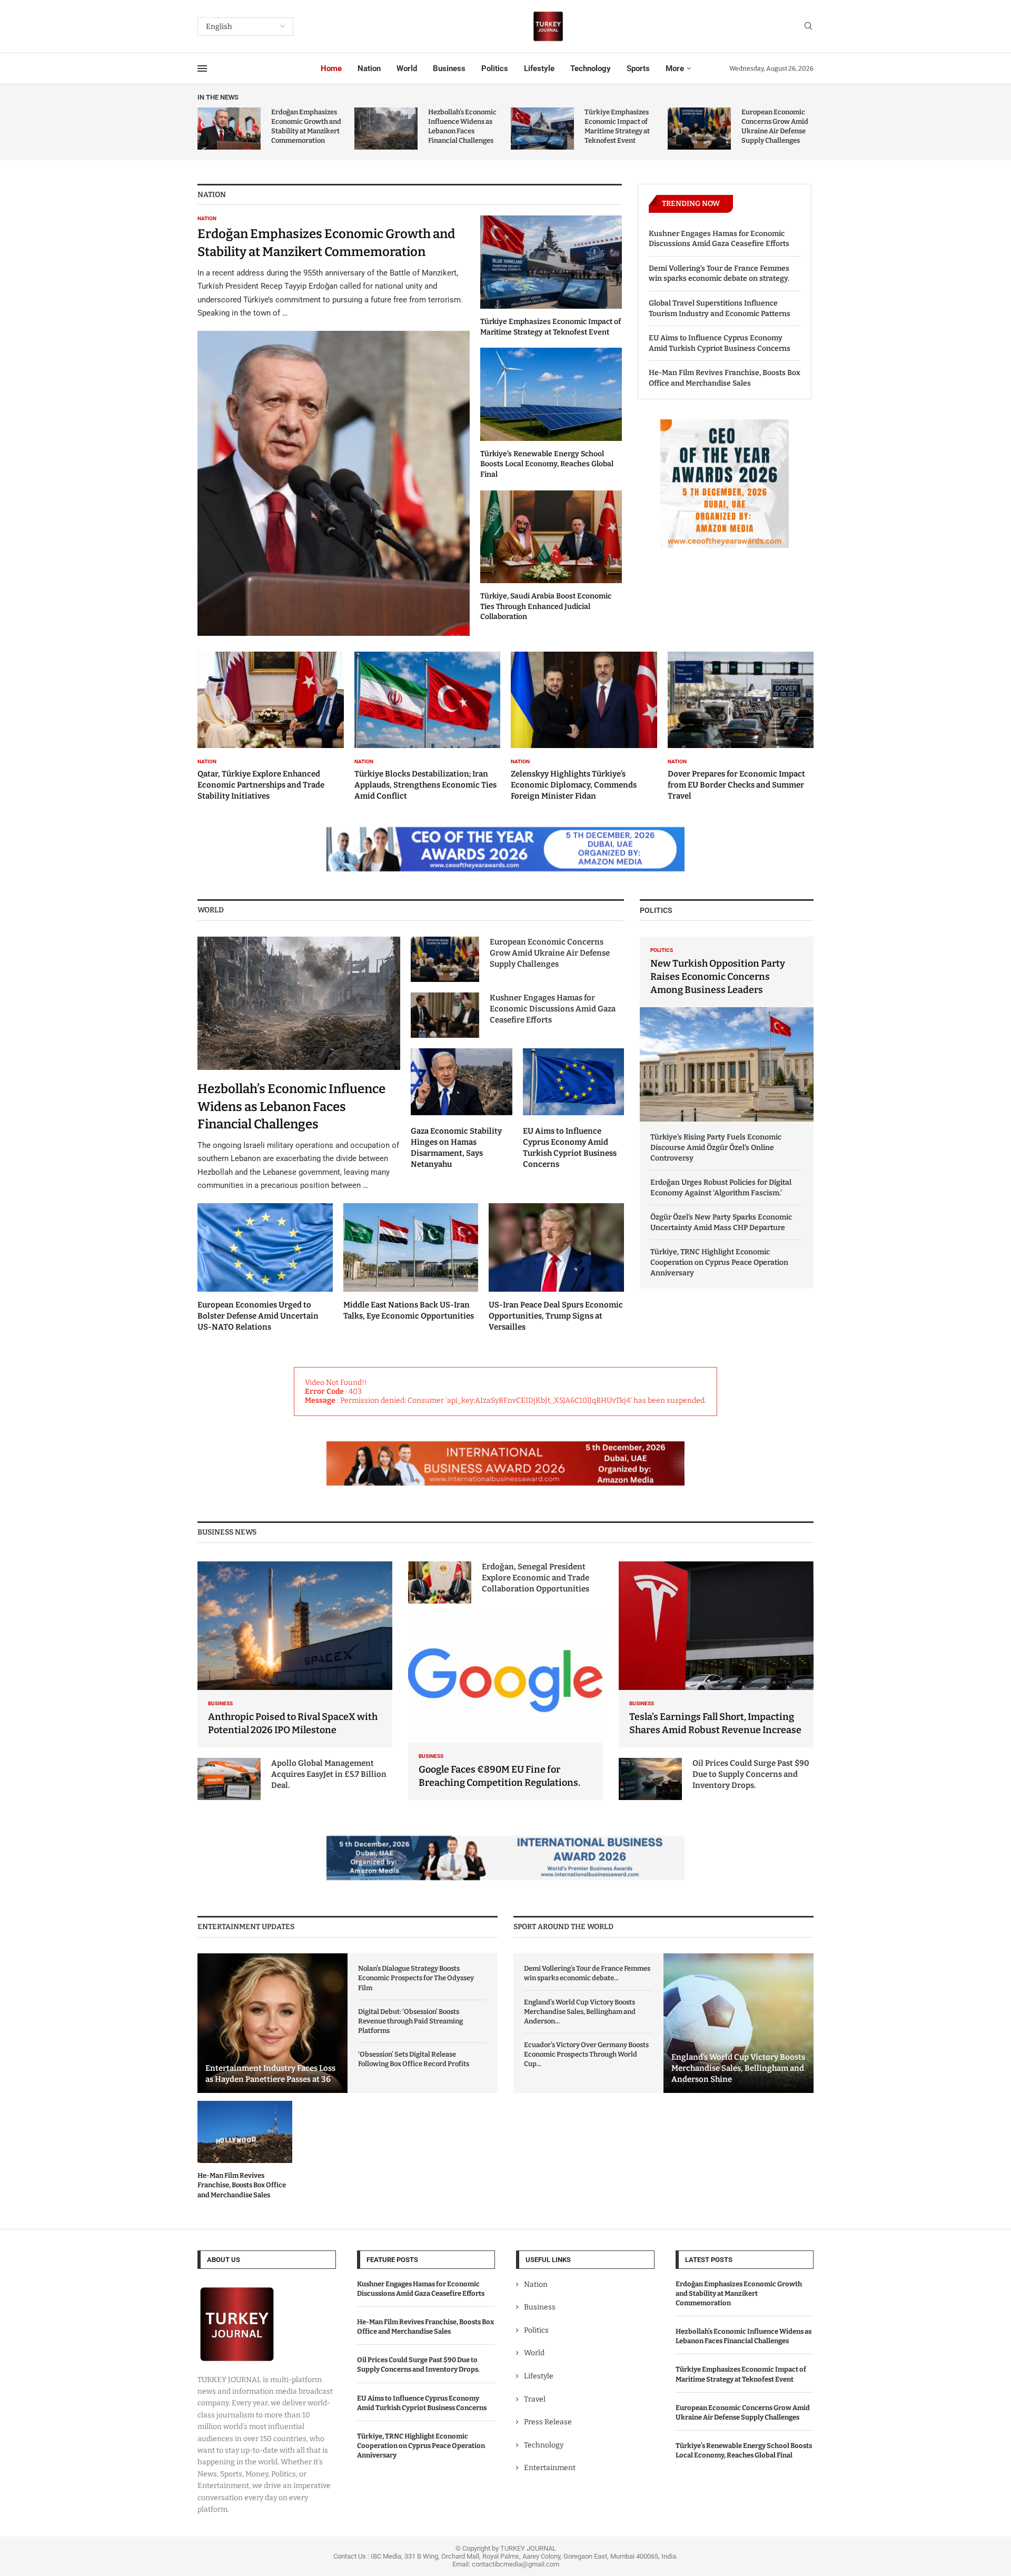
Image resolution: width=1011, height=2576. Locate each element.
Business (449, 68)
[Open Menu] (202, 68)
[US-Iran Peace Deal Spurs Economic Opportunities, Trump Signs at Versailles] (556, 1268)
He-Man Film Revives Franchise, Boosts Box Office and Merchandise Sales (725, 378)
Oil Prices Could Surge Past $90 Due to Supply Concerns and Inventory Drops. (751, 1774)
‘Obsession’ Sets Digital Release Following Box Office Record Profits (414, 2059)
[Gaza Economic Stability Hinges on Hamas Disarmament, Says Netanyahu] (462, 1109)
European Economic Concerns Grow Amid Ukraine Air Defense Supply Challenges (550, 953)
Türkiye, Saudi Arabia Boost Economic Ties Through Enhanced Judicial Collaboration (546, 606)
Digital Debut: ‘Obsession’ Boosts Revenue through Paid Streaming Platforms (410, 2021)
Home (331, 68)
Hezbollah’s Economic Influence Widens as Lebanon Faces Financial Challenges (291, 1107)
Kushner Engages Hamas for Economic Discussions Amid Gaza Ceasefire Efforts (719, 239)
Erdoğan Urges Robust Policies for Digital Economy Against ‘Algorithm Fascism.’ (721, 1188)
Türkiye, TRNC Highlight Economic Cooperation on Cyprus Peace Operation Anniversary (719, 1262)
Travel (535, 2399)
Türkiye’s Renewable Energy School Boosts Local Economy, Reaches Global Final (547, 464)
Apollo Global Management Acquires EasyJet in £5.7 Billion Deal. (329, 1774)
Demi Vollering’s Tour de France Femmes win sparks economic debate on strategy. (719, 274)
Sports (638, 68)
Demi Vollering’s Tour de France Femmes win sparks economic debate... (587, 1973)
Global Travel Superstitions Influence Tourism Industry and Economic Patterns (720, 308)
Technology (591, 68)
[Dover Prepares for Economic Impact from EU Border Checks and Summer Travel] (741, 726)
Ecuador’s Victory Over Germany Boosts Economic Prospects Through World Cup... (586, 2054)
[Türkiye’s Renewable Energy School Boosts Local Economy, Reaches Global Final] (551, 414)
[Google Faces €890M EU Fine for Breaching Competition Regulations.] (506, 1707)
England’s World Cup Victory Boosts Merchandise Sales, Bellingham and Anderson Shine (738, 2068)
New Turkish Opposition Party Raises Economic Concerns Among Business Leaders (718, 977)
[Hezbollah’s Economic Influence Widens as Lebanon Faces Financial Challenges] (386, 129)
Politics (495, 68)
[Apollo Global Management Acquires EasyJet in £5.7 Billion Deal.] (229, 1779)
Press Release (548, 2422)
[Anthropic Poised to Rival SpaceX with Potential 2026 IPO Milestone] (295, 1654)
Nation (369, 68)
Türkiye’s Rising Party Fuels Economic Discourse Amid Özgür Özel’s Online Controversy (716, 1147)
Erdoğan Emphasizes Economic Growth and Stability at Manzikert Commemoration (739, 2293)
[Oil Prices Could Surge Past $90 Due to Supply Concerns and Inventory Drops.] (650, 1779)
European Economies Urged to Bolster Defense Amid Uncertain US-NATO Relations (258, 1316)
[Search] (808, 27)
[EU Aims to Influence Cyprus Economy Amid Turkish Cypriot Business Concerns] (574, 1109)
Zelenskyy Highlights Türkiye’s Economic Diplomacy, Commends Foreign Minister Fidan (574, 785)
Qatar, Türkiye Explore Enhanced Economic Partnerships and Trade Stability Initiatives (261, 785)
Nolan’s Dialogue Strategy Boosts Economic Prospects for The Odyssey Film (416, 1978)
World (407, 68)
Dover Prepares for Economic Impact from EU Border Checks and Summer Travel (736, 785)
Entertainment (550, 2468)
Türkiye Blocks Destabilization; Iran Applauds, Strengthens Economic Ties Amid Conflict (425, 785)
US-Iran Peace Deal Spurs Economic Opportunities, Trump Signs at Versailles (556, 1316)
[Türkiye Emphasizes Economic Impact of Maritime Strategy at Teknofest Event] (542, 129)
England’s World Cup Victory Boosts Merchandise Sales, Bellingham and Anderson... (580, 2012)
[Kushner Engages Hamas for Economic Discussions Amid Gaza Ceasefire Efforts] (445, 1015)
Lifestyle (539, 68)
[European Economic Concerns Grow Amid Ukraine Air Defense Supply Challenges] (699, 129)
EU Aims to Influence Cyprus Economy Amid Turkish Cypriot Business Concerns (720, 343)
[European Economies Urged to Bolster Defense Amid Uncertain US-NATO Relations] (265, 1268)
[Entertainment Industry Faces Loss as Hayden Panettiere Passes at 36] (272, 2023)
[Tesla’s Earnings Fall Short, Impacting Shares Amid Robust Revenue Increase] (716, 1654)
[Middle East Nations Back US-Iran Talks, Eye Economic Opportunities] (411, 1263)
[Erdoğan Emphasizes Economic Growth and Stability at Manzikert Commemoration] (229, 129)
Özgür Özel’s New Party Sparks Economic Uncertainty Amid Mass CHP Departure (721, 1222)
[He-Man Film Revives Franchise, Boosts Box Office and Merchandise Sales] (245, 2150)
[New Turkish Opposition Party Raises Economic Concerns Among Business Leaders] (727, 1029)
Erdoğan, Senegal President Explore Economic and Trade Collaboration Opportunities (536, 1578)
